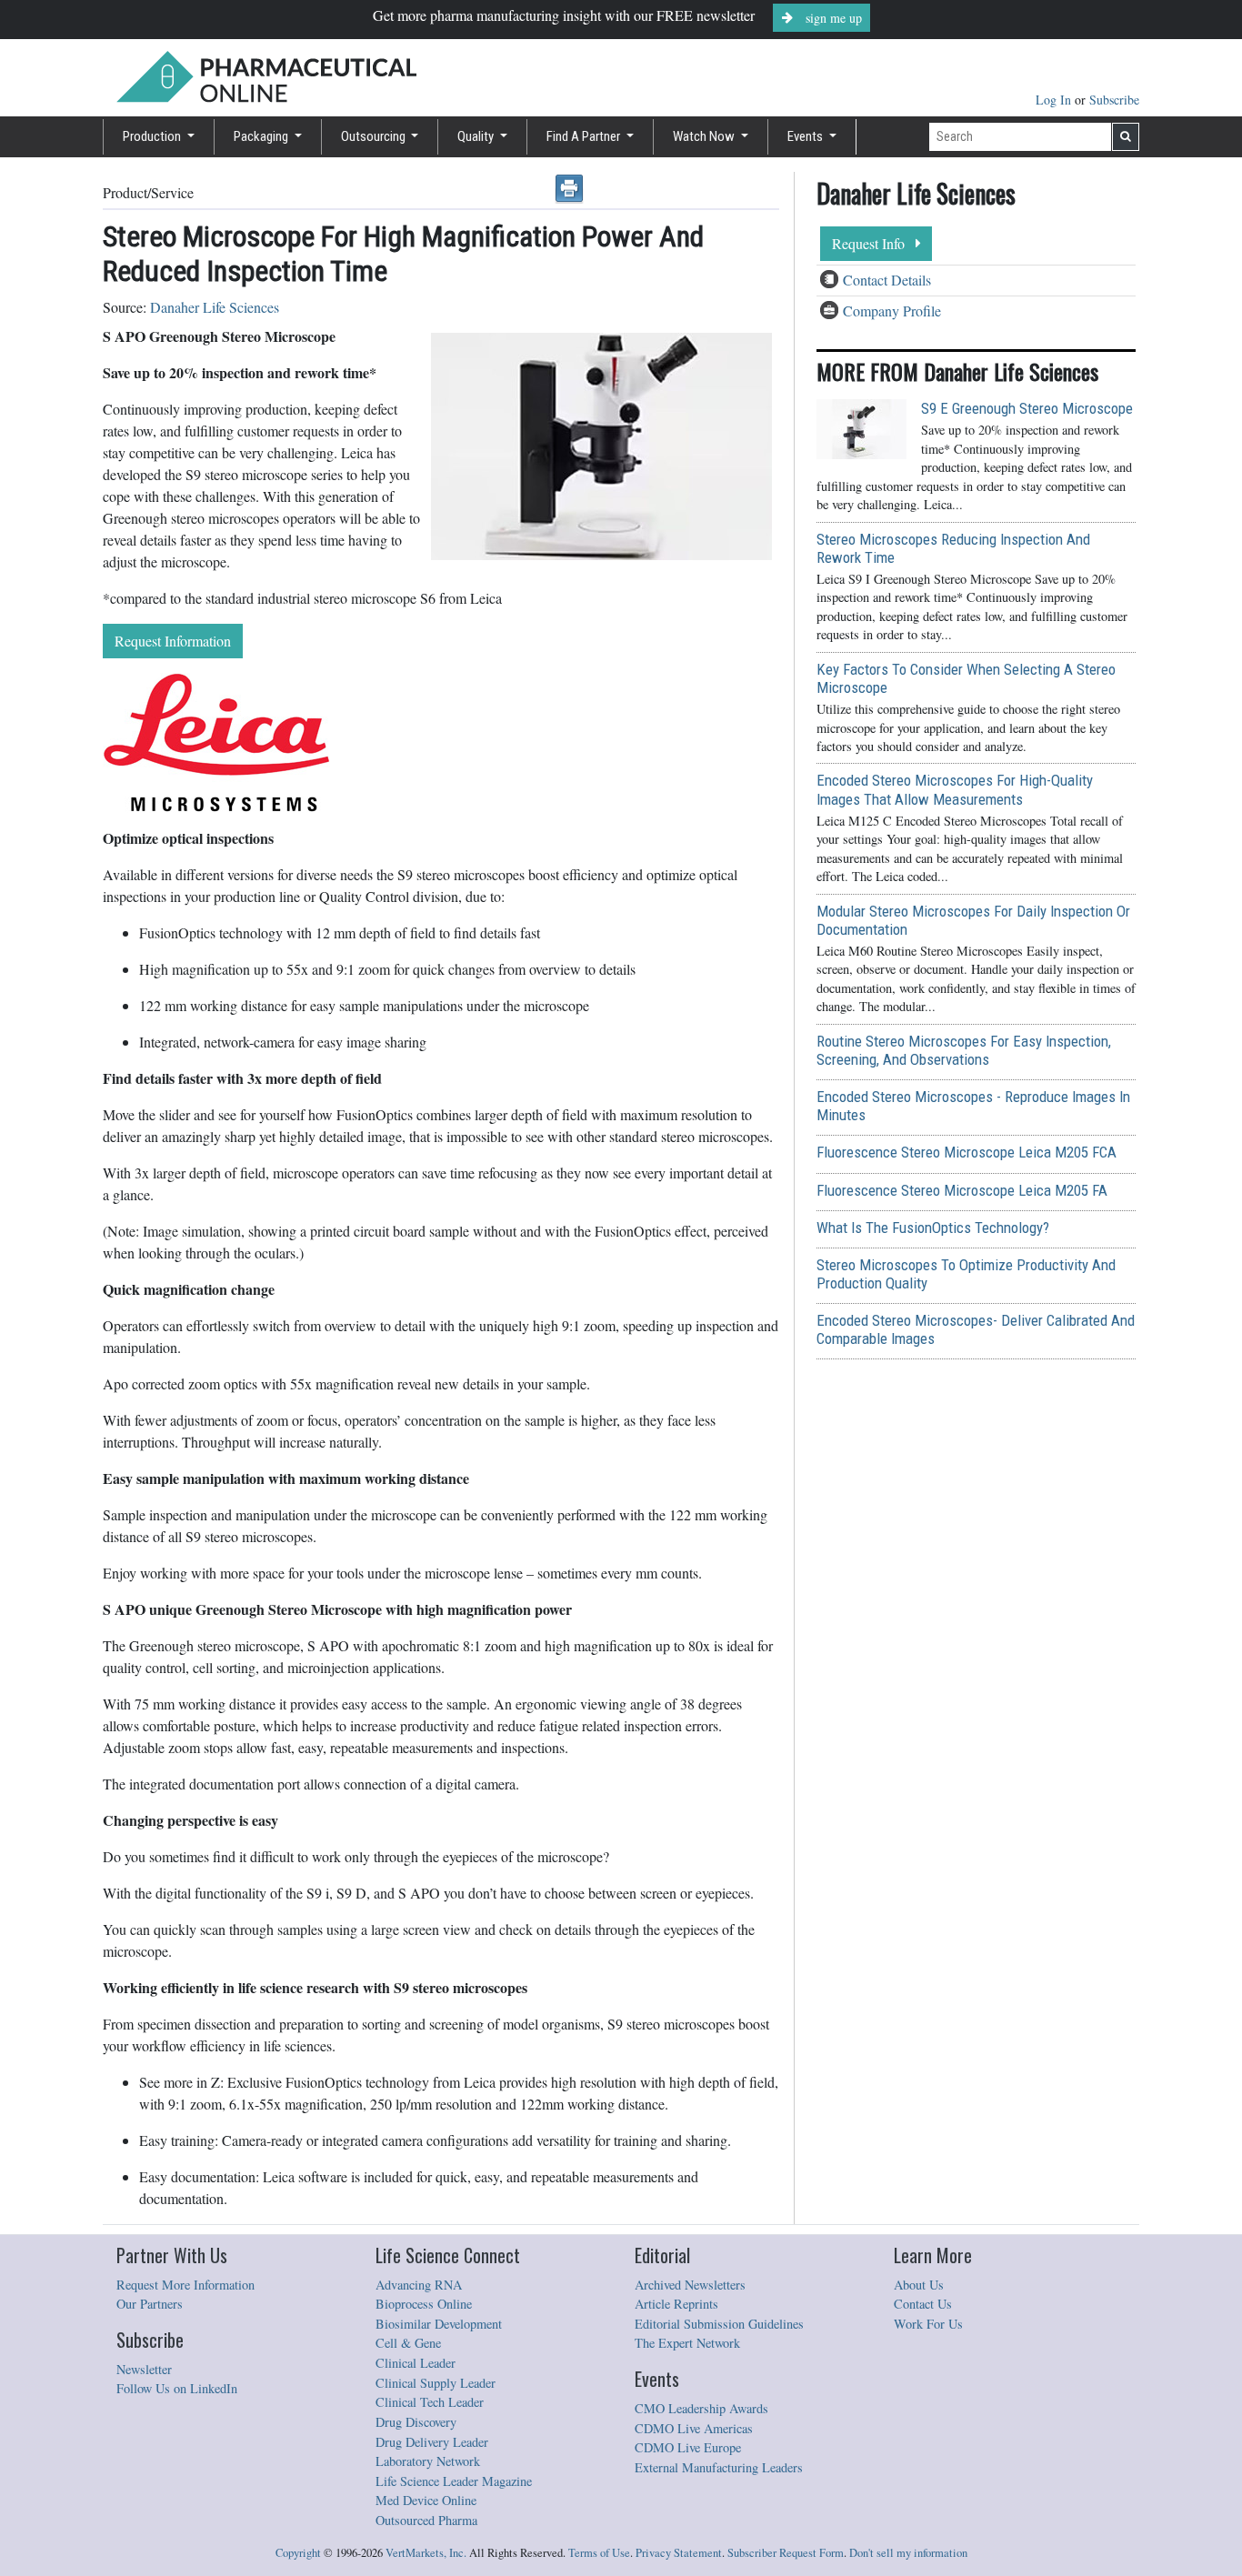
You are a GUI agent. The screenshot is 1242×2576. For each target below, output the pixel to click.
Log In (1055, 100)
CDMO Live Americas (694, 2428)
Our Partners (150, 2304)
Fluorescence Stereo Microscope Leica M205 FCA (967, 1152)
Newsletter (144, 2369)
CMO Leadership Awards (701, 2408)
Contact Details (887, 280)
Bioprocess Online (424, 2304)
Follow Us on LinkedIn (177, 2388)
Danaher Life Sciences (215, 307)
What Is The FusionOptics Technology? (933, 1228)
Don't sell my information (908, 2553)
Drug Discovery (416, 2422)
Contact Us (923, 2304)
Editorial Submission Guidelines (719, 2324)
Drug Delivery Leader (432, 2442)
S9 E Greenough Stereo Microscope (1027, 408)
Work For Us (928, 2324)
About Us (919, 2285)
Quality (477, 136)
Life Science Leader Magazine (454, 2481)
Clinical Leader (416, 2363)
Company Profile (892, 311)
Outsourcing (375, 136)
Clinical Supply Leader (436, 2383)
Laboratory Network (428, 2461)
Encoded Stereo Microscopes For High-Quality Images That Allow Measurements (955, 789)
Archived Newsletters (690, 2285)
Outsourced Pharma (426, 2520)
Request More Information (185, 2285)
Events (806, 136)
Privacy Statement (679, 2553)
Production (153, 136)
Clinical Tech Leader (430, 2402)
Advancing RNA (419, 2285)
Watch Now (705, 136)
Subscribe (1114, 100)
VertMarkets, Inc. (426, 2553)
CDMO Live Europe (688, 2447)
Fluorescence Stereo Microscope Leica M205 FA (962, 1190)
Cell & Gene (408, 2343)
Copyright (298, 2553)
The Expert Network (687, 2343)
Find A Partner (585, 136)
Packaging (262, 136)
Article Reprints (676, 2304)
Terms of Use (599, 2553)
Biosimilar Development (439, 2324)
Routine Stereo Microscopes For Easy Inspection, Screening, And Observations (964, 1050)
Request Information (173, 641)
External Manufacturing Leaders (719, 2467)
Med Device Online (426, 2500)
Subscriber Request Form (786, 2553)
